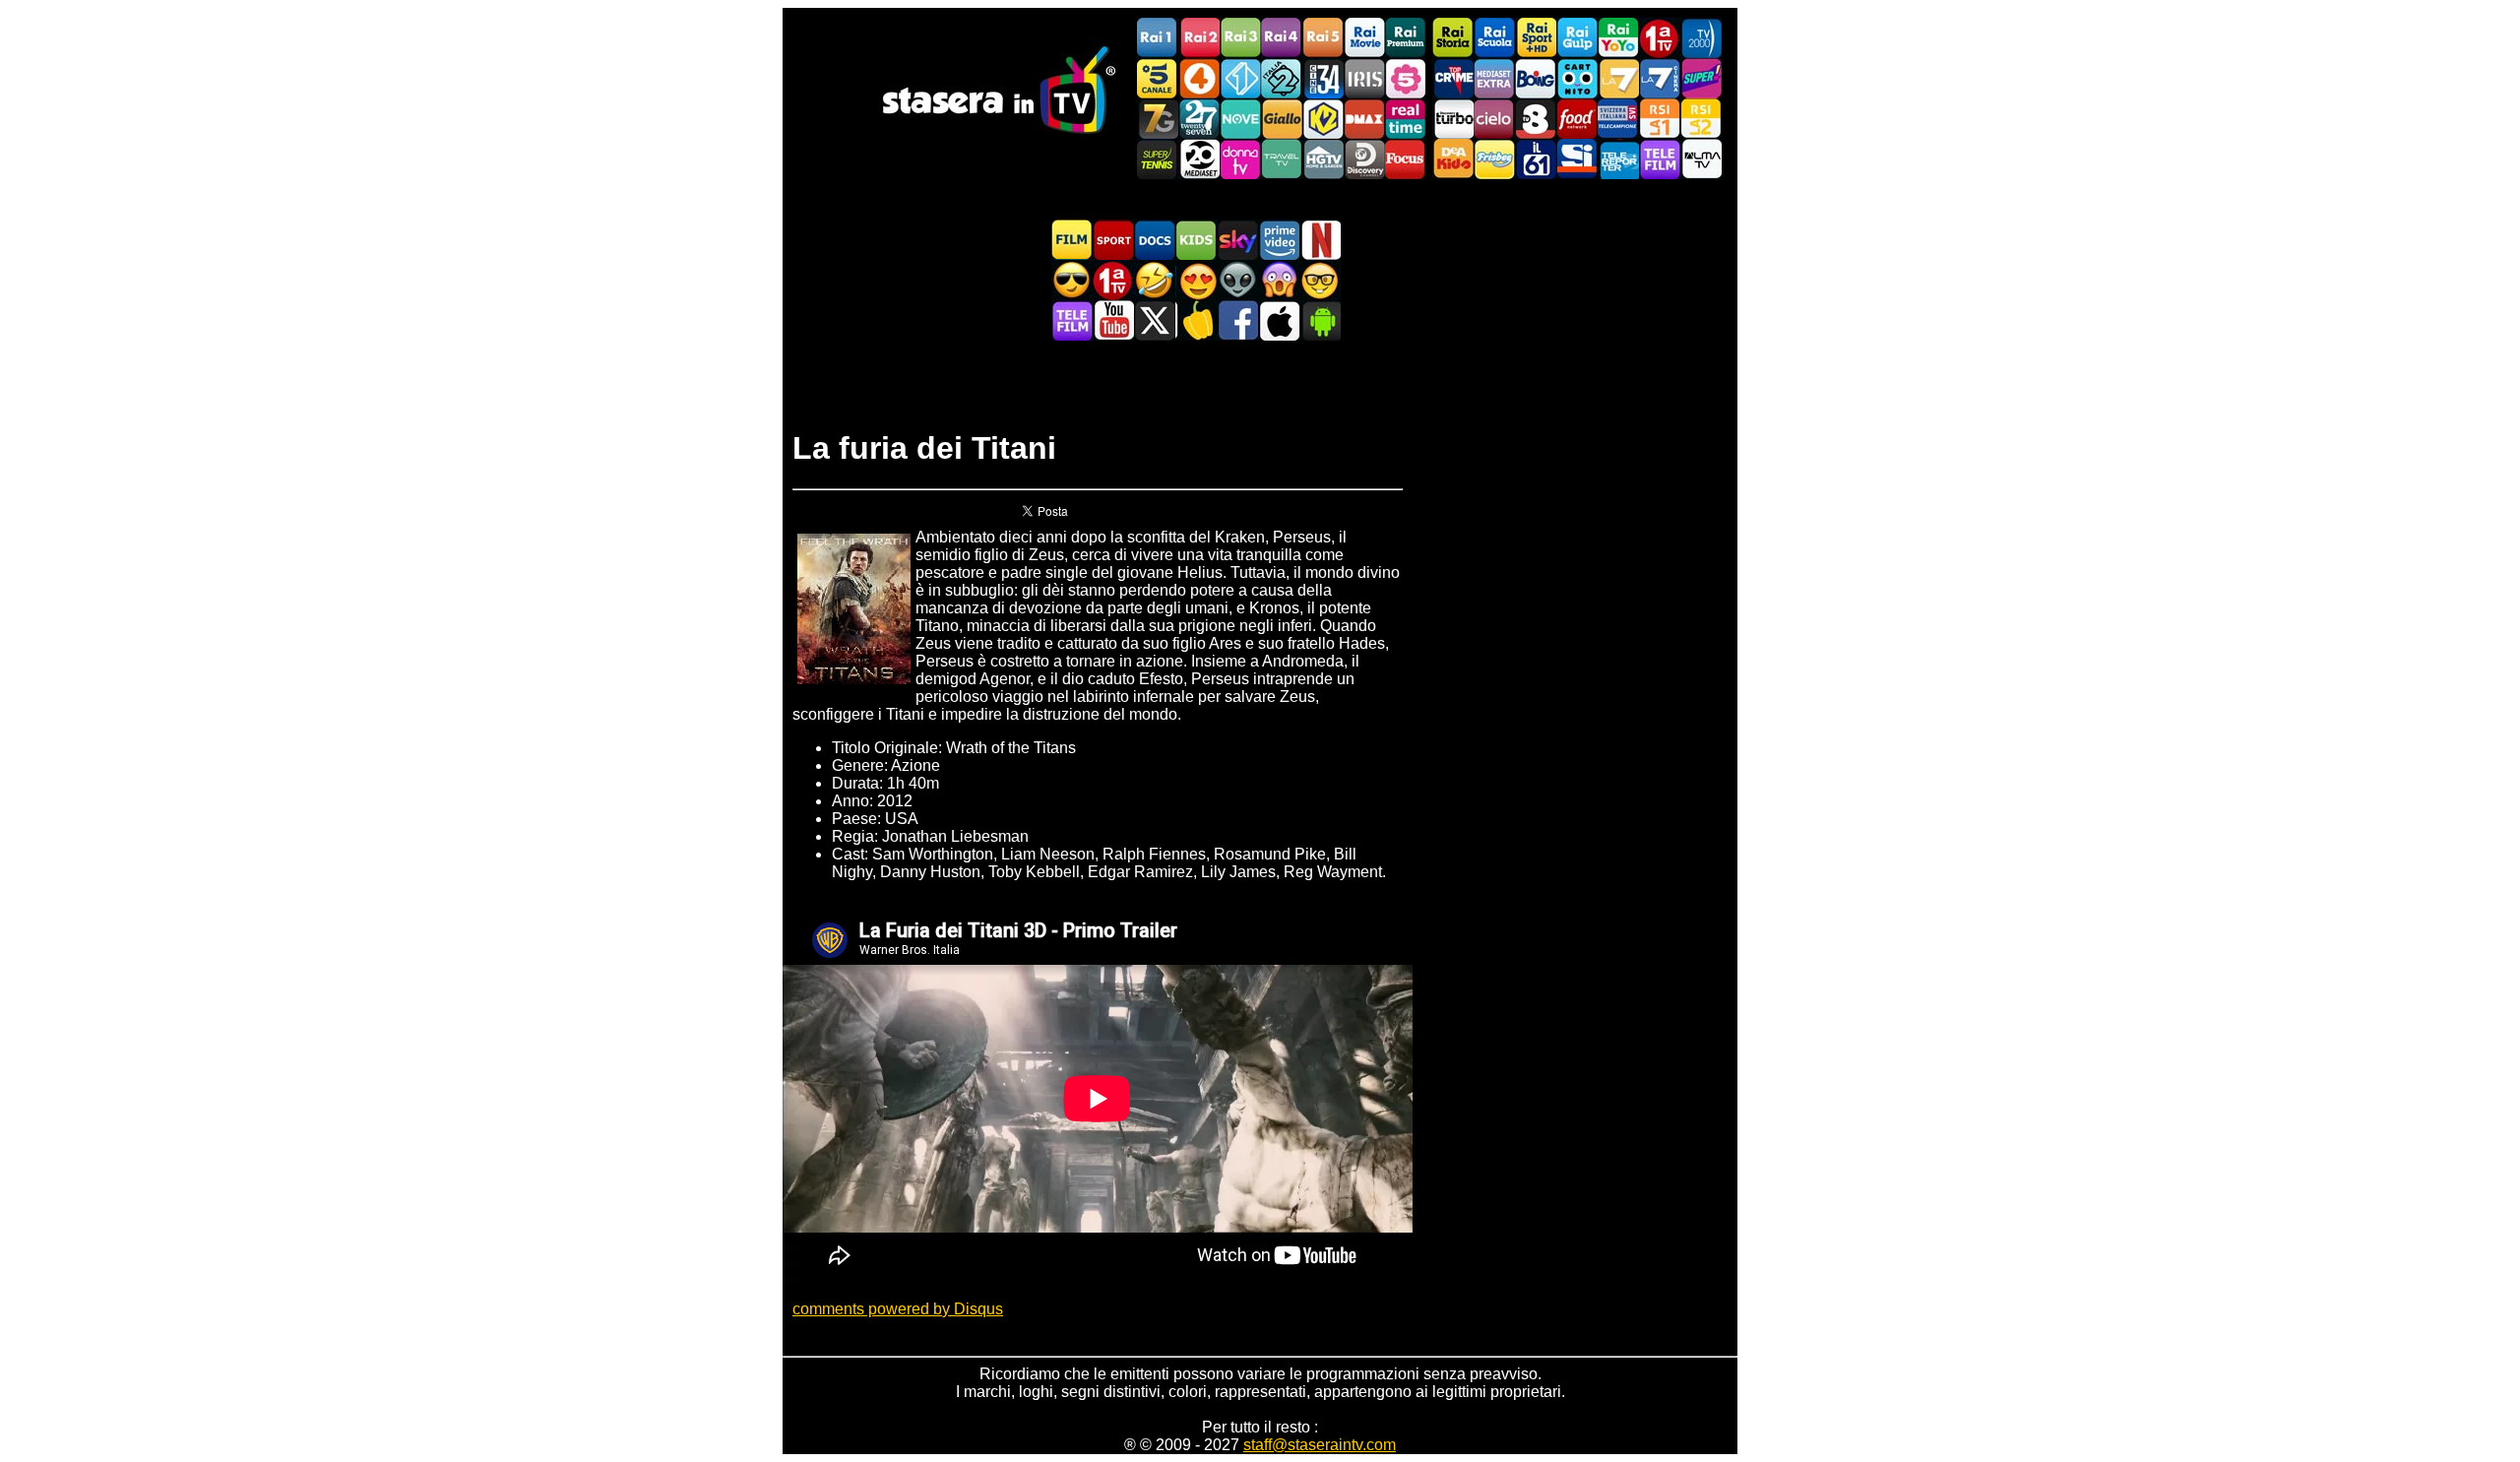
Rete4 (1199, 78)
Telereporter (1618, 159)
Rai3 (1240, 38)
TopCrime (1453, 78)
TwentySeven (1199, 119)
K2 (1323, 119)
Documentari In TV (1155, 240)
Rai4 (1282, 38)
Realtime (1406, 119)
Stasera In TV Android (1320, 320)
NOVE (1240, 119)
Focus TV (1406, 159)
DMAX (1364, 119)
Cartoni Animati (1196, 240)
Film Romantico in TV (1196, 280)
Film (1072, 240)
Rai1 (1158, 38)
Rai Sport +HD (1536, 38)
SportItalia (1577, 159)
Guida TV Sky (1237, 240)
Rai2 (1199, 38)
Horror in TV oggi (1279, 280)
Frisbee (1494, 159)
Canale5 (1158, 78)
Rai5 (1323, 38)
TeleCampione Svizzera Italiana (1618, 119)
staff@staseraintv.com (1320, 1445)
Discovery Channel (1364, 159)
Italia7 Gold (1158, 119)
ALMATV (1701, 159)
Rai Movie (1364, 38)
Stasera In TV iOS (1279, 320)
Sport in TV (1113, 240)
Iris (1364, 78)
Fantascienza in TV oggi (1237, 280)
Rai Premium (1406, 38)
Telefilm (1660, 159)
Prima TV (1660, 38)
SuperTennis (1158, 159)
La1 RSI (1660, 119)
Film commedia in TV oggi (1155, 280)
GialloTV (1282, 119)
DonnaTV (1240, 159)
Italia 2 (1282, 78)
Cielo (1494, 119)
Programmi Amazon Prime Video (1279, 240)
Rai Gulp (1577, 38)
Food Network (1577, 119)
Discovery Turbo (1453, 119)
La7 (1618, 78)
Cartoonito (1577, 78)
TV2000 (1701, 38)
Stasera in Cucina (1196, 320)
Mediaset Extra (1494, 78)
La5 (1406, 78)
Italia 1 (1240, 78)
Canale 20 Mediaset (1199, 159)
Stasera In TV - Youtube (1113, 320)
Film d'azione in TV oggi (1072, 280)
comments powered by (898, 1309)
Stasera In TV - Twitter (1155, 320)
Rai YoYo (1618, 38)
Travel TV (1282, 159)
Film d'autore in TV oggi (1320, 280)
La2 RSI (1701, 119)
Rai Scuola (1494, 38)
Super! (1701, 78)
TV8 (1536, 119)
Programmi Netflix (1320, 240)
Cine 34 (1323, 78)
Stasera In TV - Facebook (1237, 320)
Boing (1536, 78)
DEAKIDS (1453, 159)
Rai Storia (1453, 38)
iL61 (1536, 159)
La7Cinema (1660, 78)
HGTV (1323, 159)
